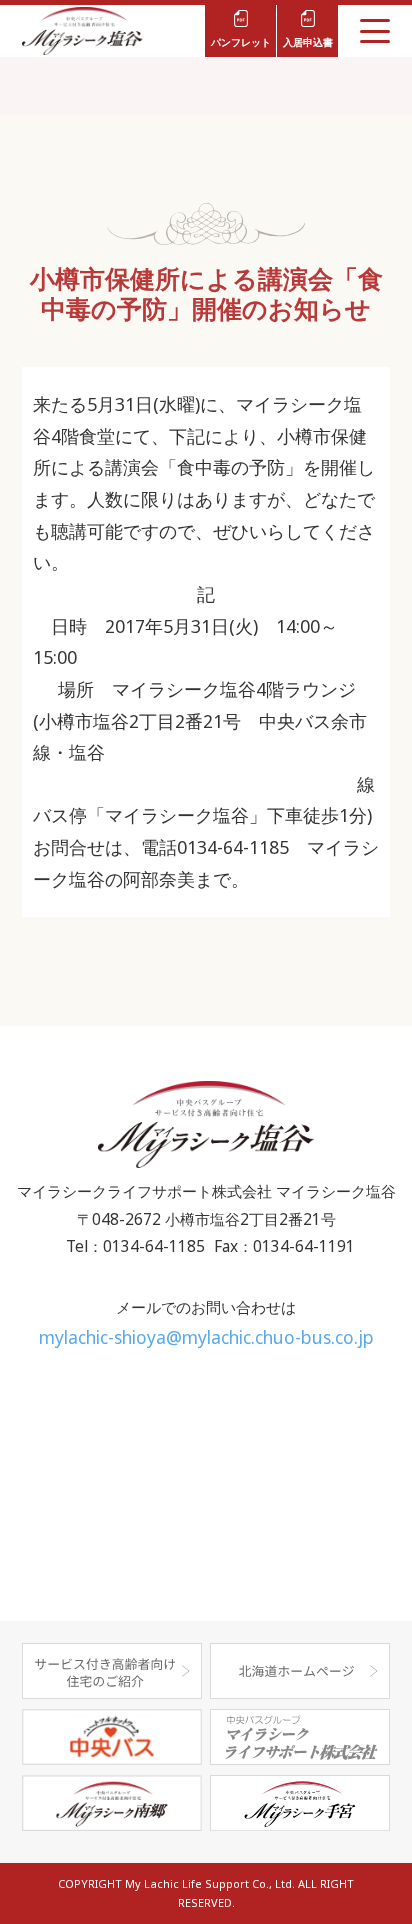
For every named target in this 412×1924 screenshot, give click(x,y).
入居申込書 (308, 42)
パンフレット (241, 42)
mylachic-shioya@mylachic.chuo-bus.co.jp (206, 1337)
